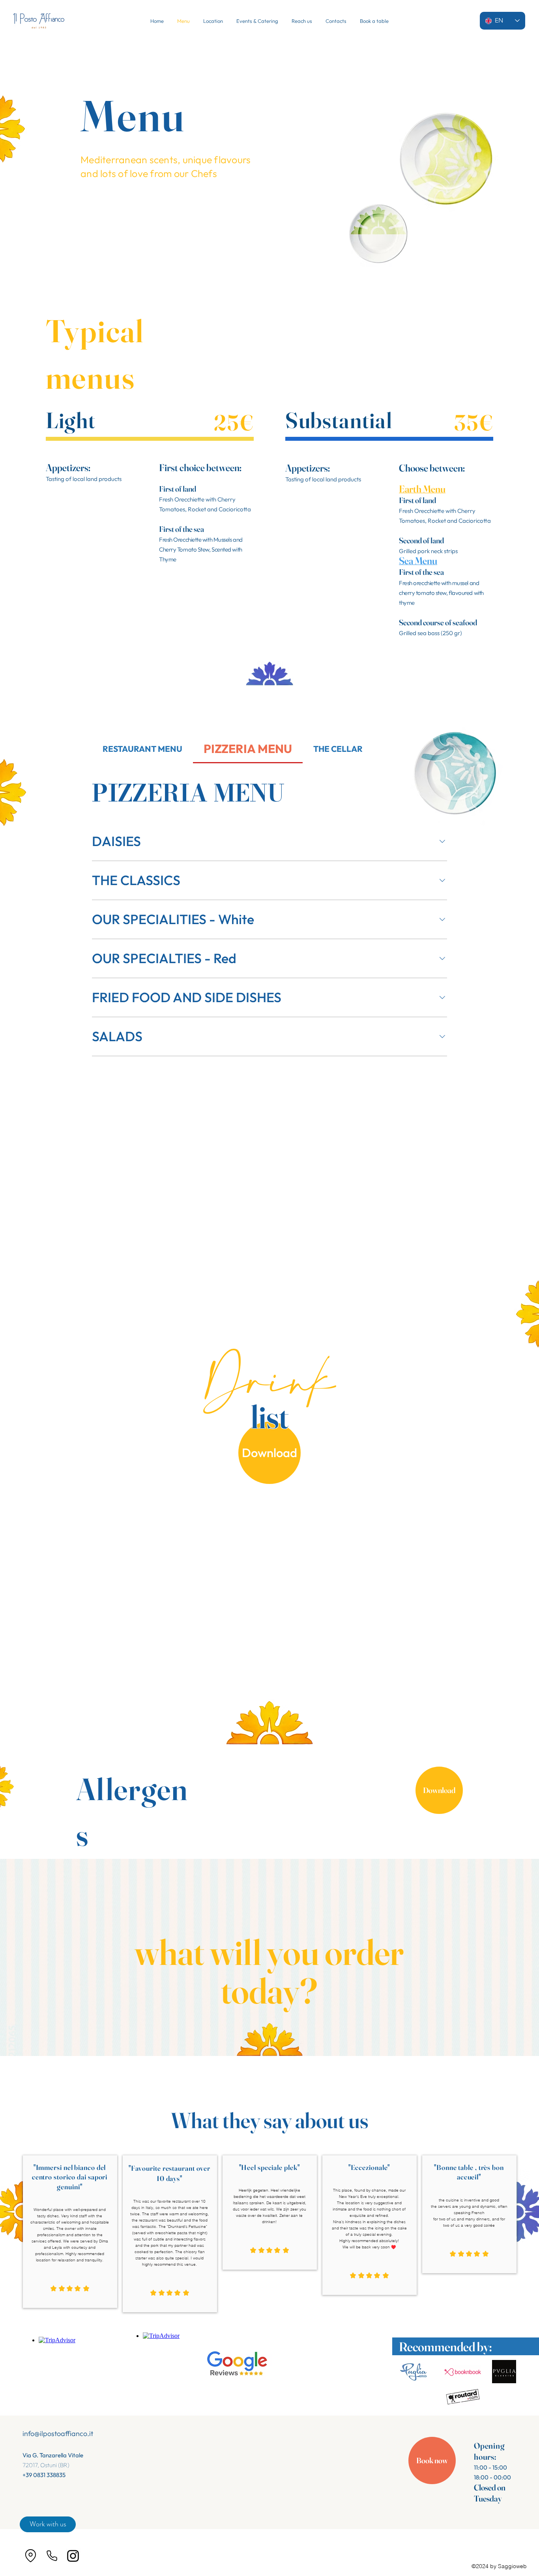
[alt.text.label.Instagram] (73, 2556)
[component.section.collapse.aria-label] (442, 841)
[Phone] (52, 2556)
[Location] (30, 2556)
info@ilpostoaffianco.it (58, 2433)
